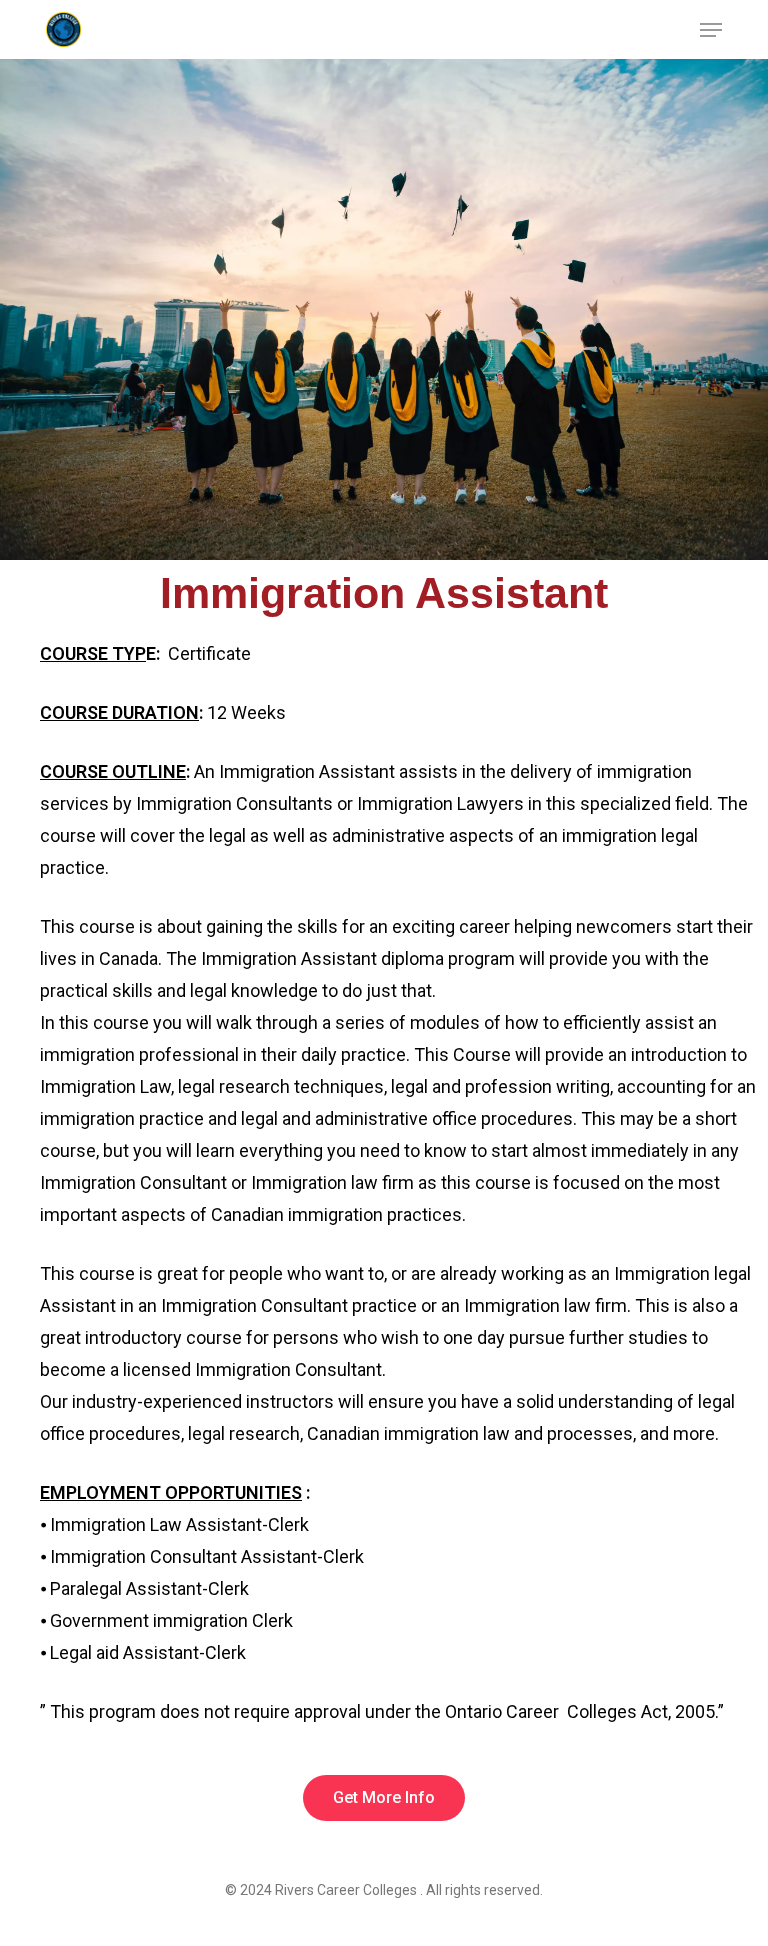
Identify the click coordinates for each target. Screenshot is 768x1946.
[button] (711, 30)
